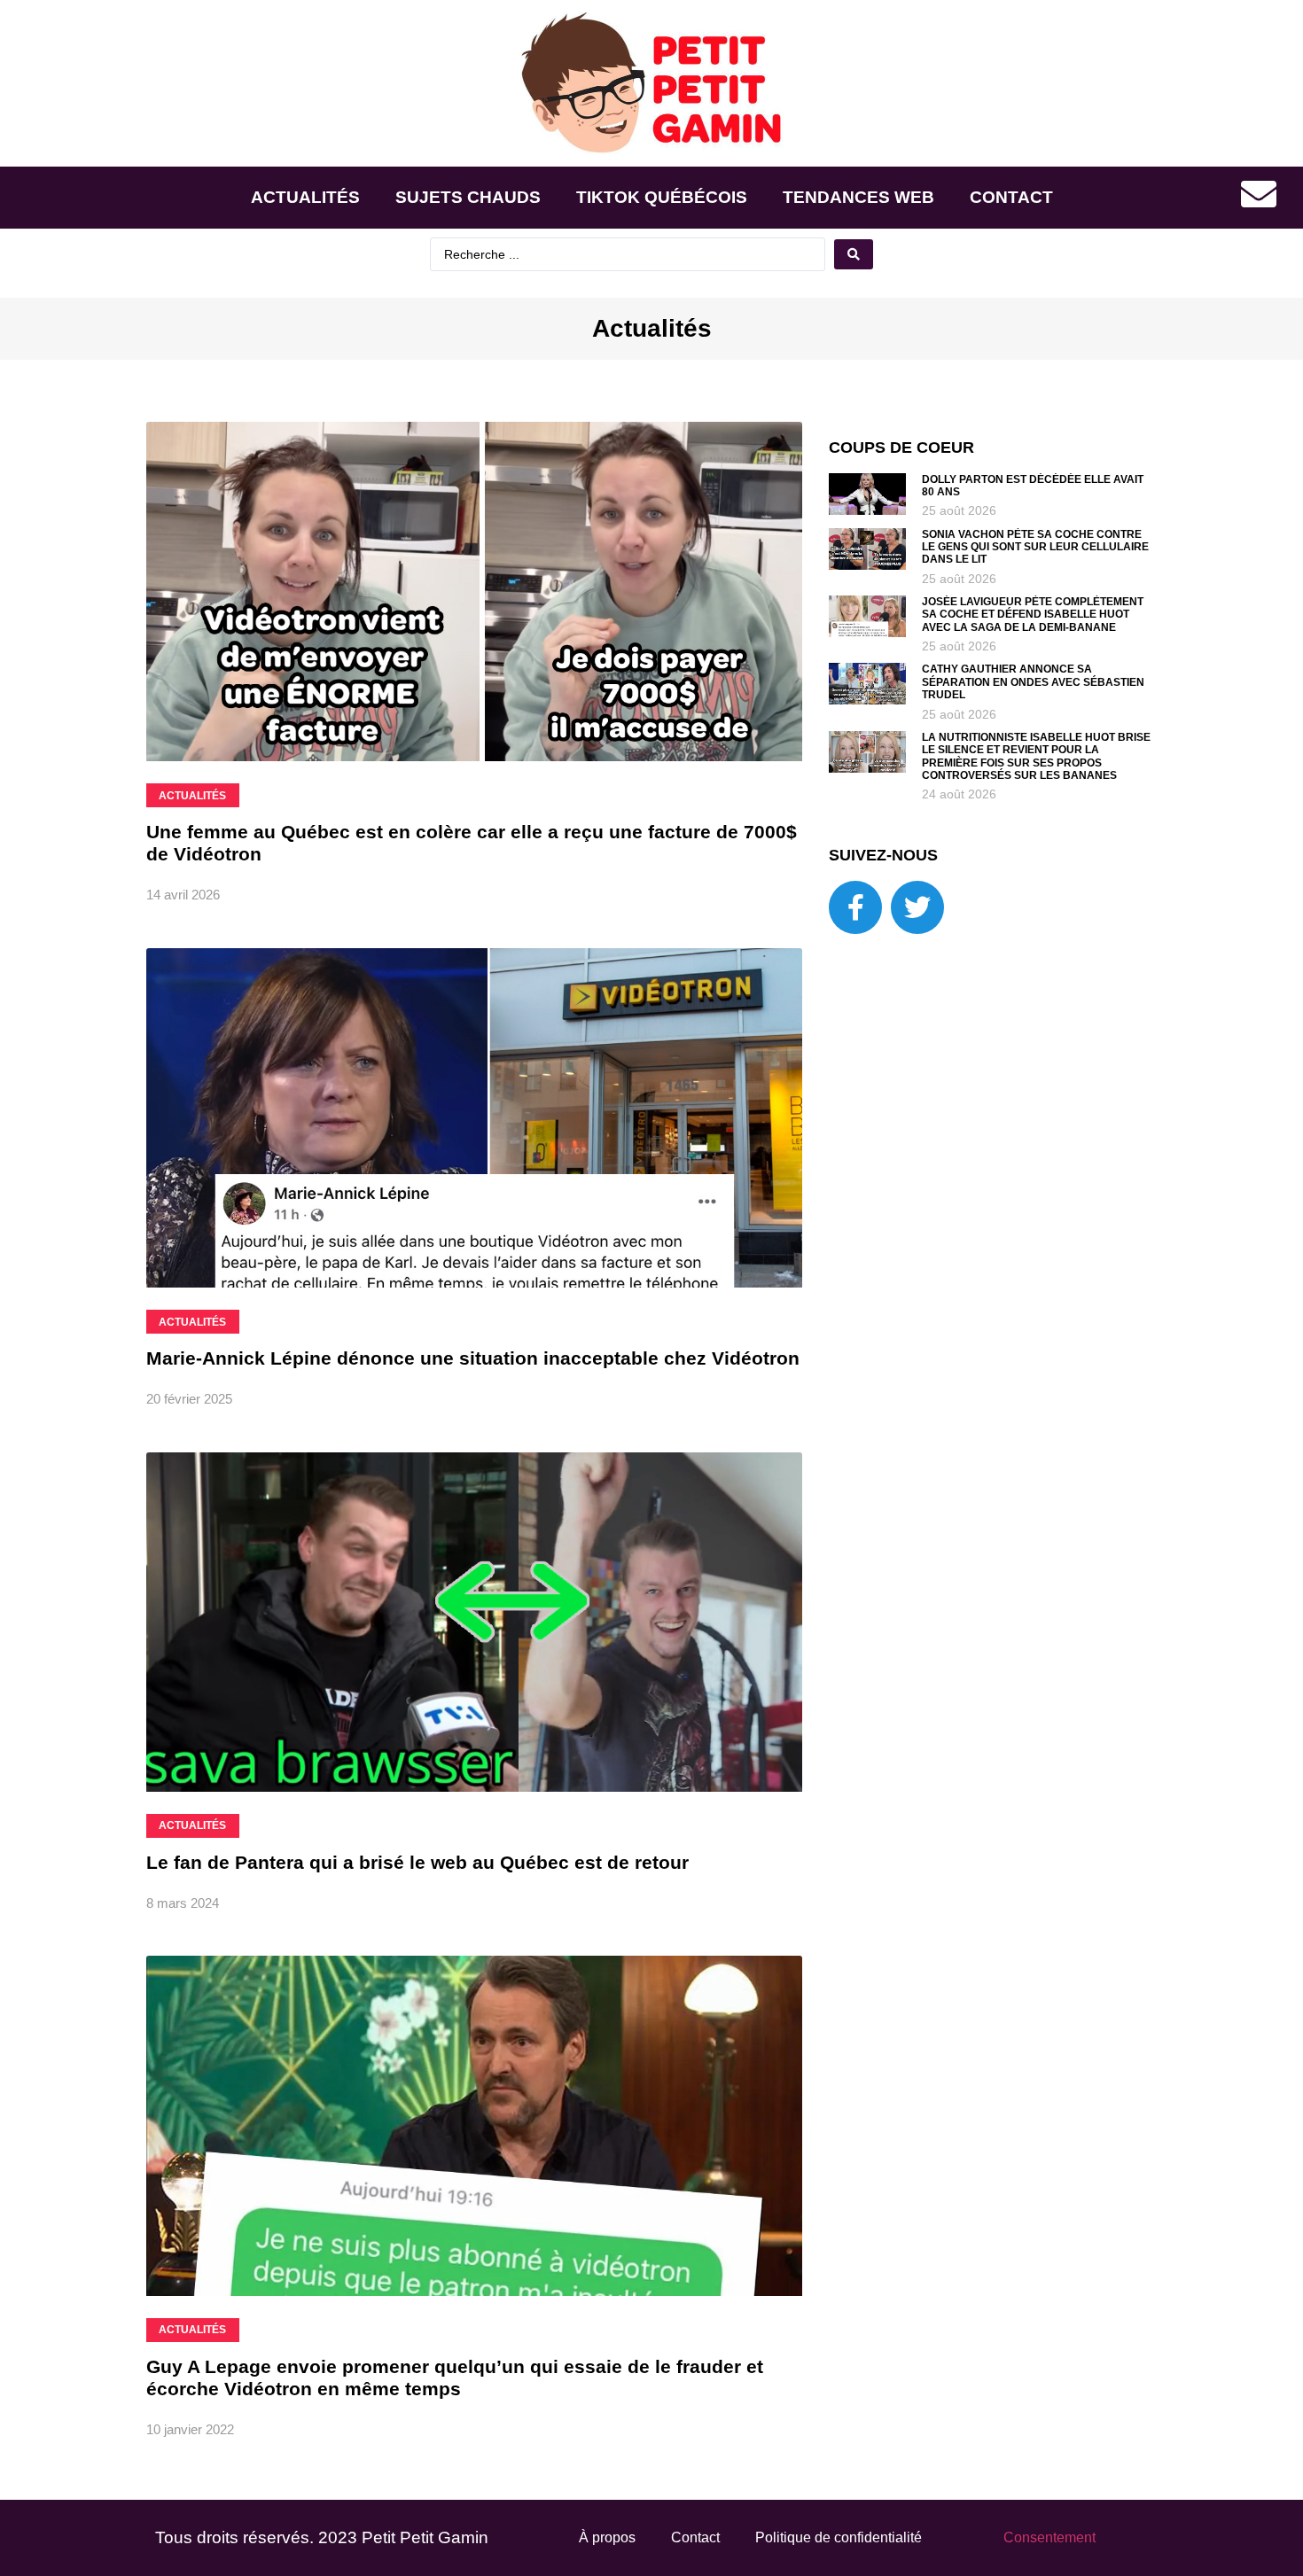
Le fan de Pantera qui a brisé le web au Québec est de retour (417, 1862)
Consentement (1049, 2537)
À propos (607, 2537)
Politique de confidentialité (839, 2537)
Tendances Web (858, 197)
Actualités (305, 197)
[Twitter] (917, 907)
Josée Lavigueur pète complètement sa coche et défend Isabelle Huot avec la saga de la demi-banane (1033, 615)
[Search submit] (854, 254)
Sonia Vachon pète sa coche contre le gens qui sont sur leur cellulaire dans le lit (1035, 547)
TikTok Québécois (662, 197)
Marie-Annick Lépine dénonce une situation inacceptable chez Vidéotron (473, 1358)
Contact (1011, 197)
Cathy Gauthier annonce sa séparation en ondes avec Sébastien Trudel (1033, 682)
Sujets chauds (468, 197)
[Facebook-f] (855, 907)
